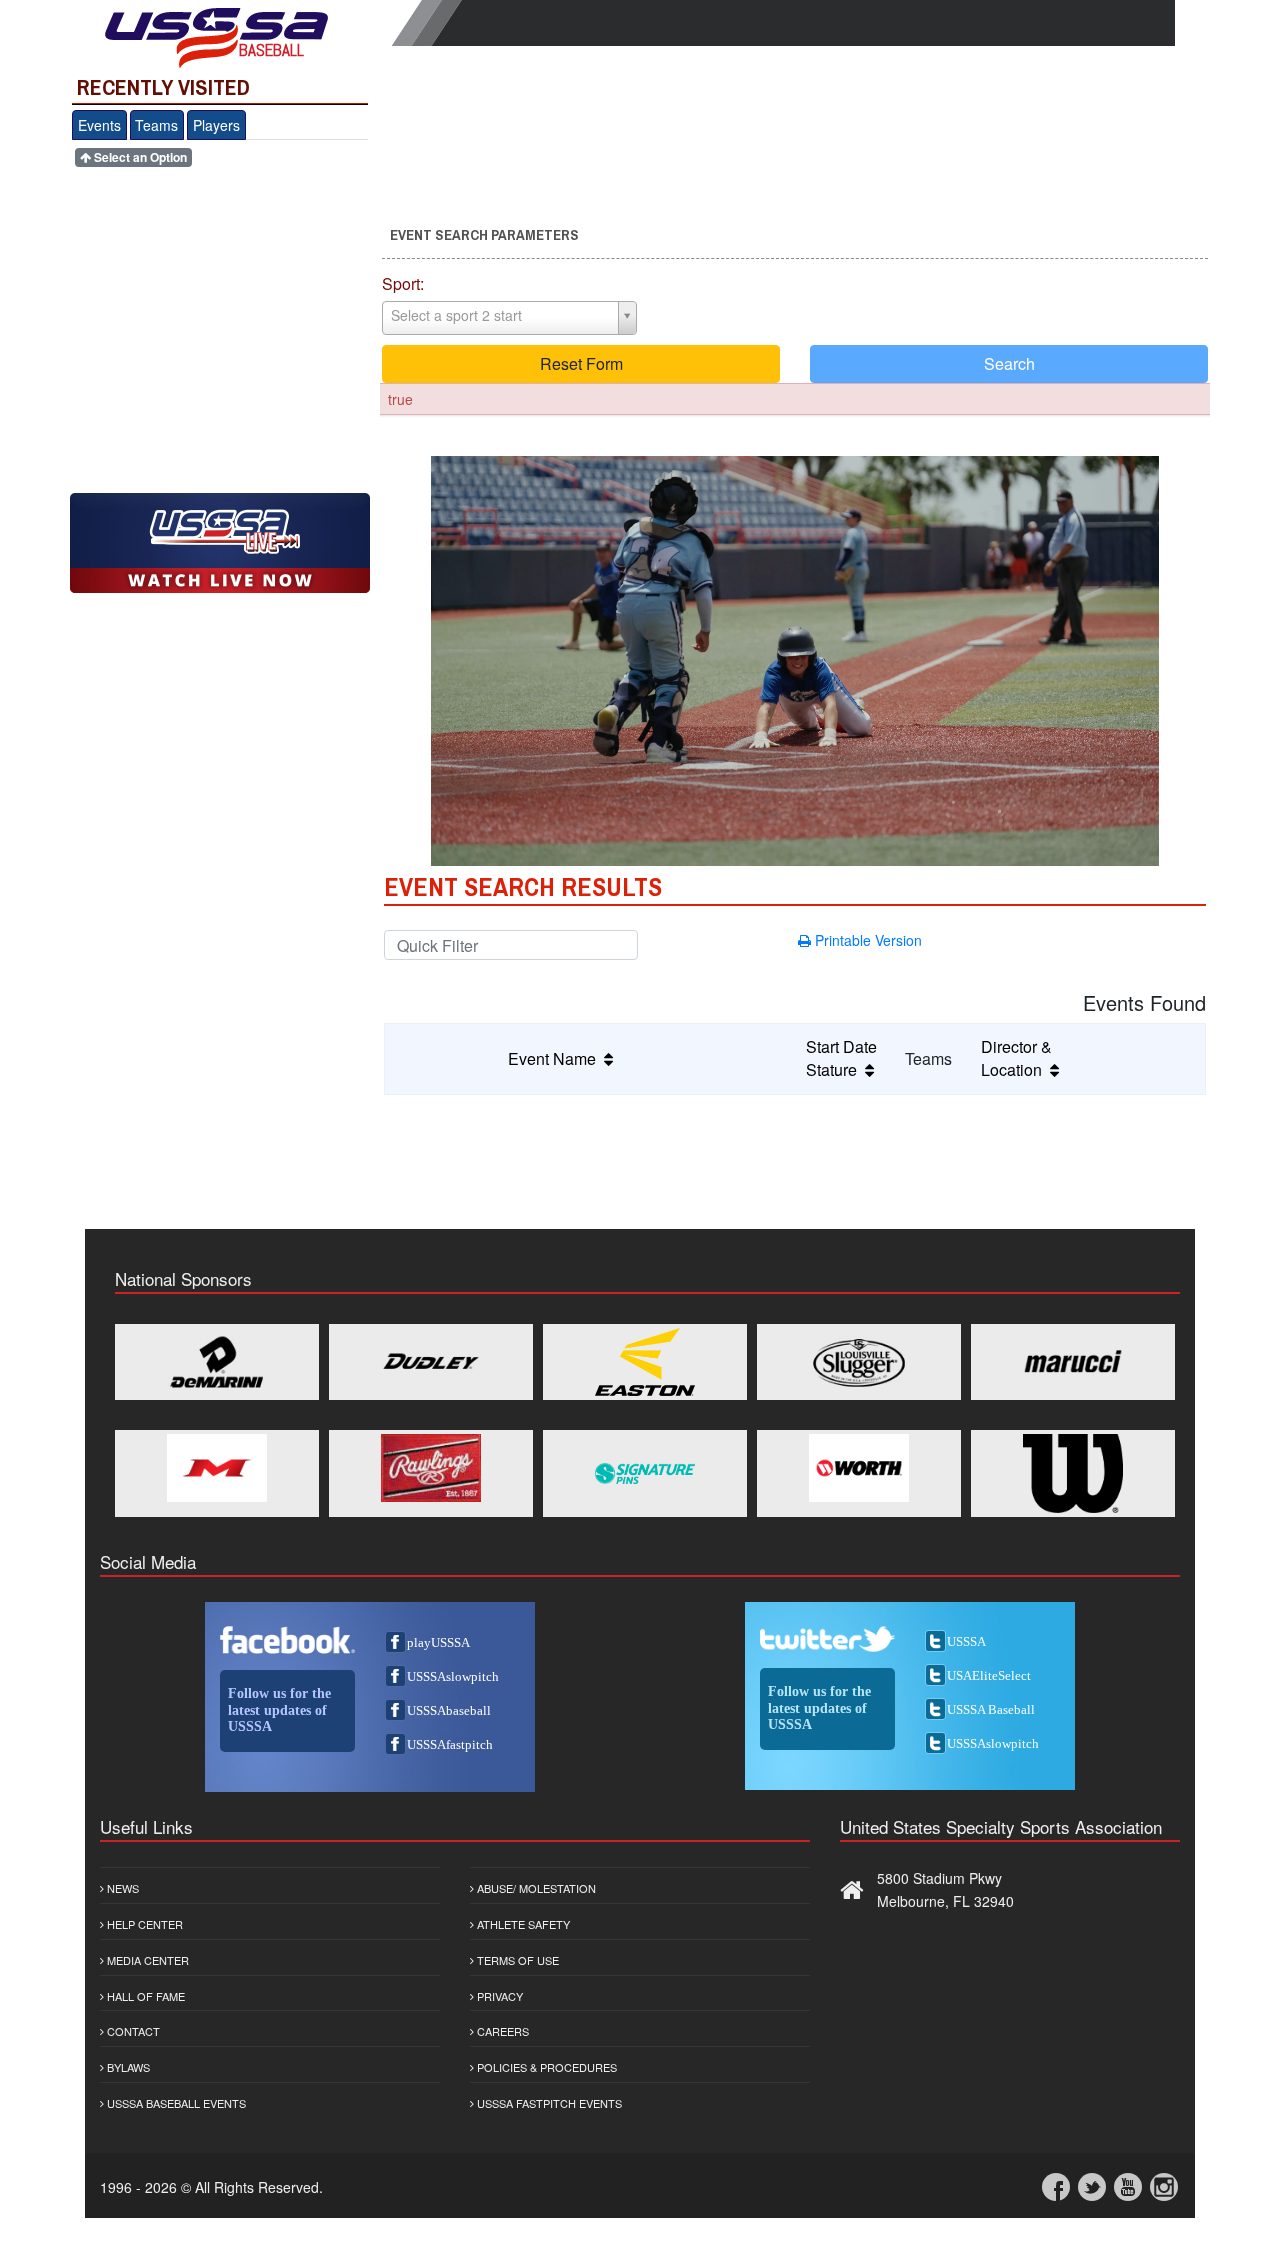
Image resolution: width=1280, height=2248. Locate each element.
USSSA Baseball (991, 1709)
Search (1009, 363)
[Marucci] (1073, 1362)
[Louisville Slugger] (859, 1362)
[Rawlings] (431, 1468)
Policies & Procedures (545, 2067)
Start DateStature (841, 1058)
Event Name (556, 1058)
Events (99, 125)
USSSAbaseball (449, 1710)
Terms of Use (516, 1960)
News (121, 1888)
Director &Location (1016, 1058)
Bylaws (127, 2067)
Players (216, 125)
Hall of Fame (144, 1996)
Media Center (146, 1960)
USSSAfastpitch (450, 1744)
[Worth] (859, 1468)
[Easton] (645, 1362)
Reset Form (581, 363)
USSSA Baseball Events (175, 2103)
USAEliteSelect (989, 1675)
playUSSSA (438, 1642)
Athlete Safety (522, 1924)
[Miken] (217, 1468)
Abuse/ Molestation (535, 1888)
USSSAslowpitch (453, 1676)
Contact (132, 2031)
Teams (156, 125)
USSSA (966, 1641)
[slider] (795, 830)
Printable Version (866, 940)
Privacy (498, 1996)
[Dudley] (431, 1362)
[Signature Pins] (645, 1473)
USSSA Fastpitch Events (548, 2103)
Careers (501, 2031)
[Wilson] (1073, 1473)
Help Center (143, 1924)
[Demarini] (217, 1362)
